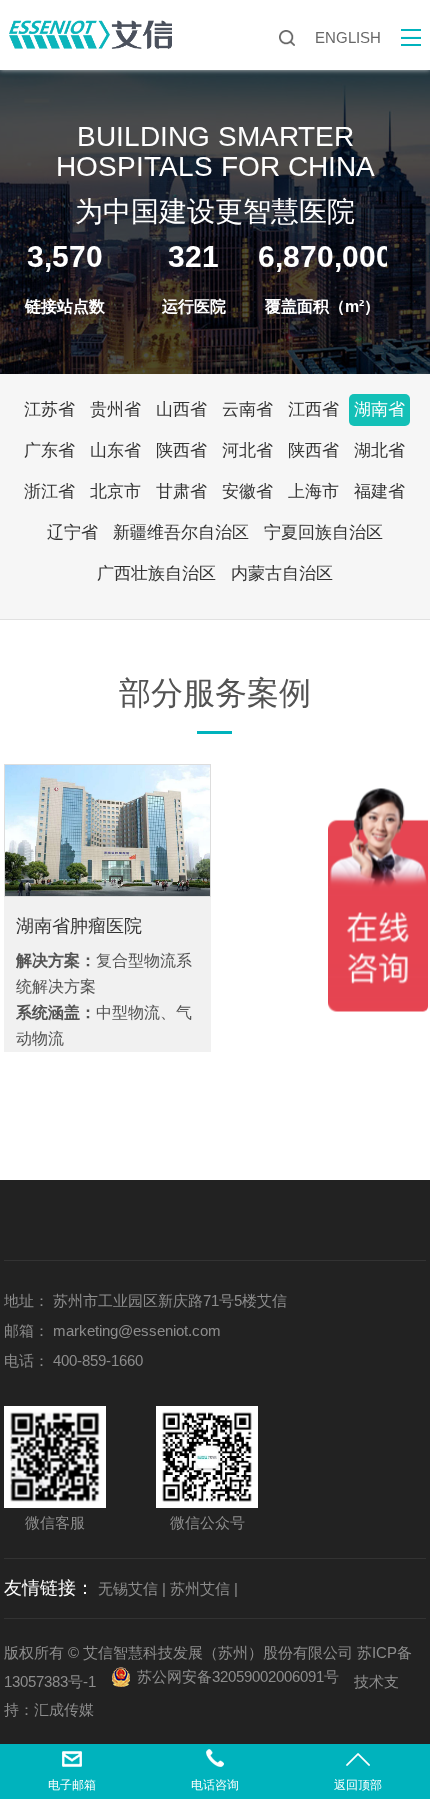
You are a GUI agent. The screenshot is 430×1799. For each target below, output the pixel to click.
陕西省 (181, 450)
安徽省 (247, 491)
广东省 (49, 450)
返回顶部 (358, 1785)
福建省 (379, 491)
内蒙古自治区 (282, 573)
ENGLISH (348, 37)
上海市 (313, 491)
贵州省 (115, 409)
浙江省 (49, 491)
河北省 (247, 450)
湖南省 (379, 409)
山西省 (181, 409)
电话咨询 (215, 1785)
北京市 (115, 491)
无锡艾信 (128, 1588)
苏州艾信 (200, 1588)
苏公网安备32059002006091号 (238, 1676)
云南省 (247, 409)
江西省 (313, 409)
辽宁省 (72, 532)
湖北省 (379, 450)
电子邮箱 (72, 1785)
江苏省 (49, 409)
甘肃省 (181, 491)
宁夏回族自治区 (323, 532)
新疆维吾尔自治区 (181, 532)
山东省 (115, 450)
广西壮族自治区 (156, 573)
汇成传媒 (64, 1709)
